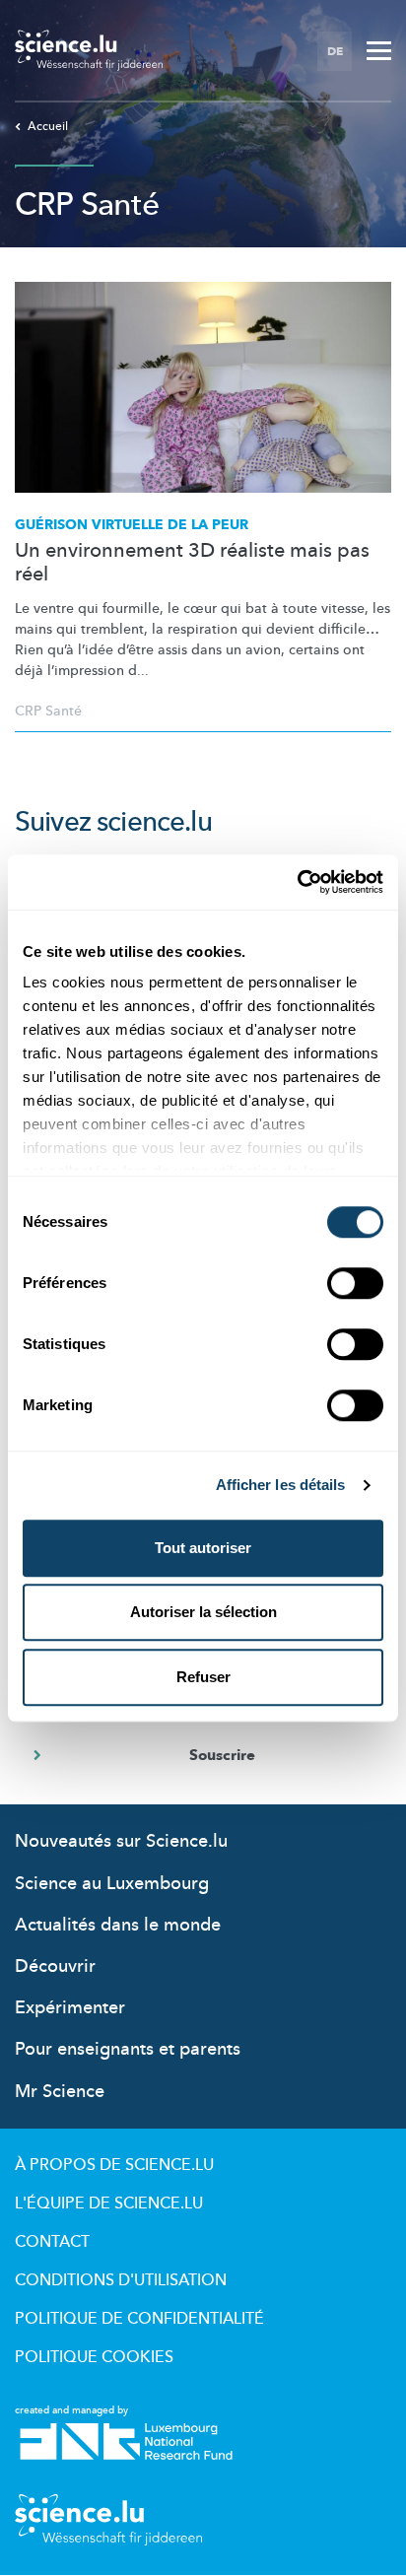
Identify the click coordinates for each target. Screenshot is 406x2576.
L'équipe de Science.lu (109, 2203)
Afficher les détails (281, 1485)
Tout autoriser (203, 1548)
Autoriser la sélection (203, 1612)
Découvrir (55, 1966)
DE (335, 51)
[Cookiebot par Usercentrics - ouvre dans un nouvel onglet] (297, 882)
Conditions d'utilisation (121, 2280)
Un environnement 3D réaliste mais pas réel (192, 563)
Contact (52, 2242)
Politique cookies (94, 2357)
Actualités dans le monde (118, 1925)
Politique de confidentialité (139, 2319)
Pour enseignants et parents (128, 2049)
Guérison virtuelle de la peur (132, 525)
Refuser (203, 1677)
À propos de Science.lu (114, 2165)
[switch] (355, 1283)
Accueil (48, 126)
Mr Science (60, 2092)
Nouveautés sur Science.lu (121, 1841)
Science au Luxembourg (112, 1884)
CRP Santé (48, 711)
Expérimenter (70, 2008)
